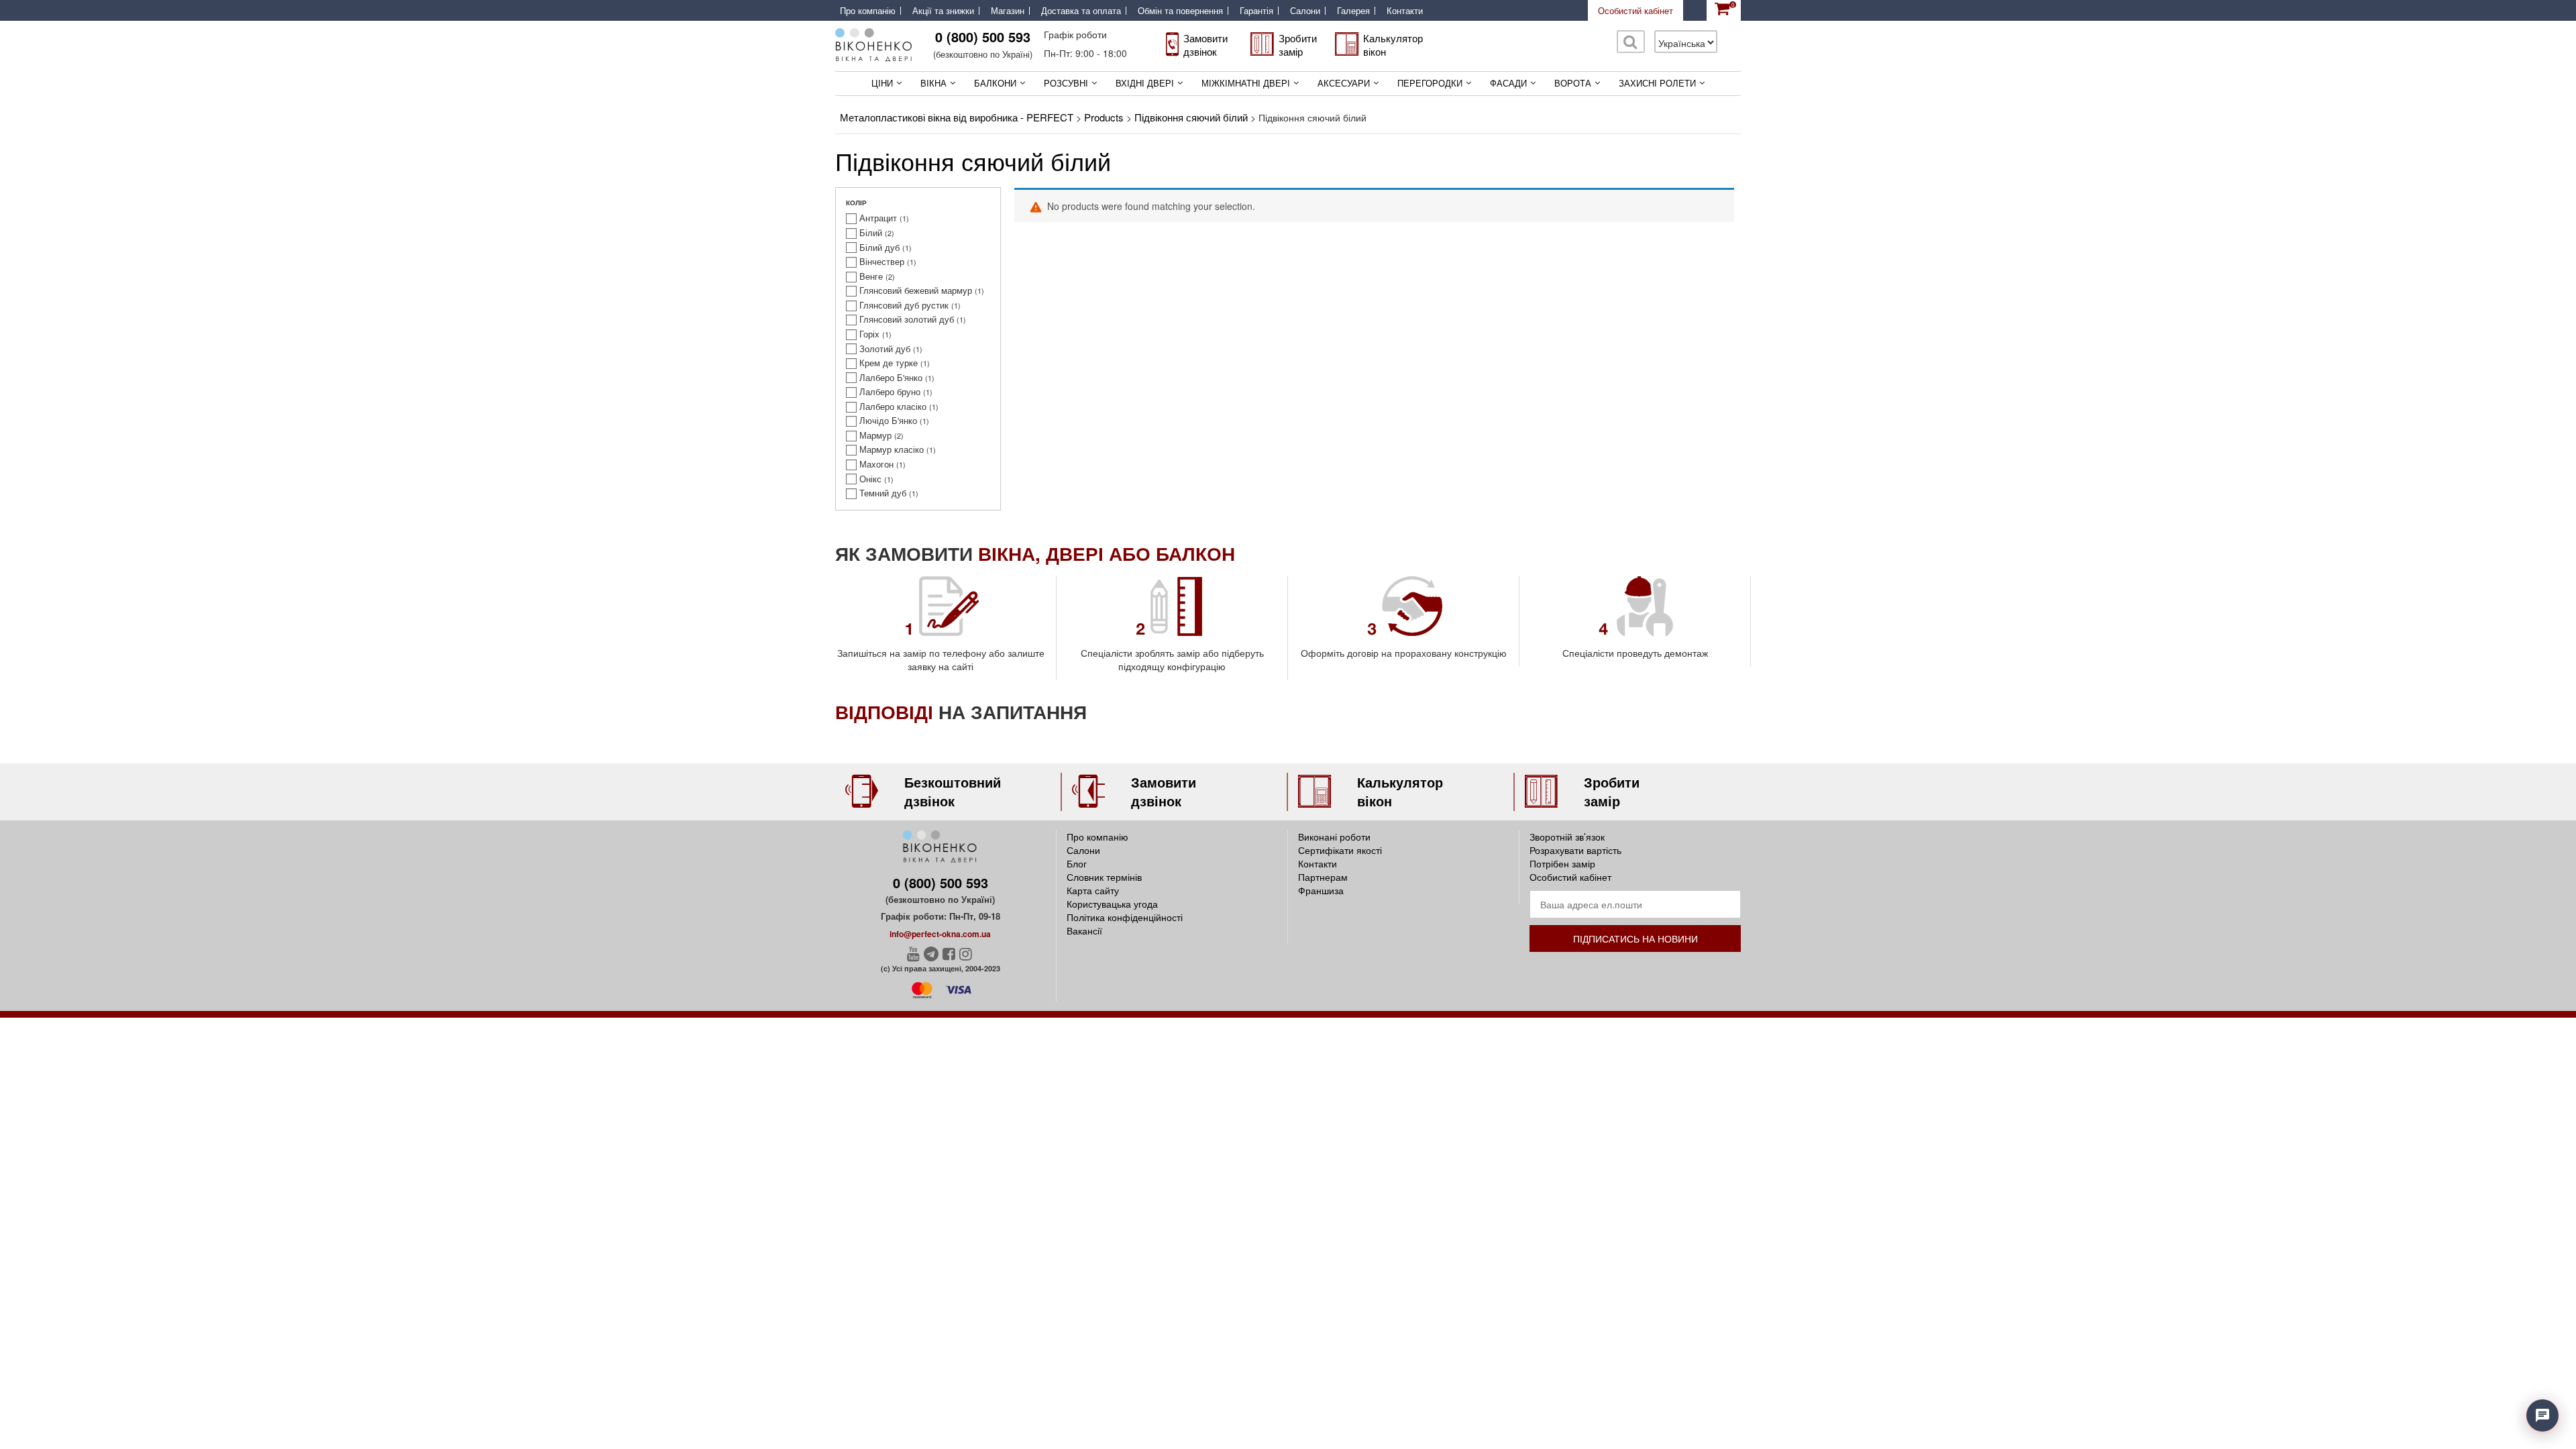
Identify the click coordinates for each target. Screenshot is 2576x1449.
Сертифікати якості (1340, 850)
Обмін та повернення (1180, 11)
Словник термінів (1104, 877)
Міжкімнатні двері (1246, 83)
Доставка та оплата (1081, 11)
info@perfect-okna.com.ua (940, 934)
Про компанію (868, 11)
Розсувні (1066, 83)
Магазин (1008, 11)
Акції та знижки (943, 11)
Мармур (875, 435)
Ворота (1573, 83)
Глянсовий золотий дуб (907, 319)
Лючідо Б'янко (888, 421)
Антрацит (878, 218)
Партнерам (1323, 877)
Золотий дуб (885, 349)
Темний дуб (883, 493)
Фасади (1508, 83)
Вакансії (1084, 930)
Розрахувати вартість (1575, 850)
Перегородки (1430, 83)
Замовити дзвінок (1205, 45)
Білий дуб (879, 248)
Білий (871, 233)
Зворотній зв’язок (1567, 837)
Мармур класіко (892, 449)
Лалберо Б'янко (891, 378)
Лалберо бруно (890, 392)
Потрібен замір (1562, 863)
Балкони (995, 83)
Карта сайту (1093, 890)
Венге (871, 276)
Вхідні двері (1145, 83)
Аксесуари (1344, 83)
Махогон (876, 464)
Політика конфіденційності (1125, 917)
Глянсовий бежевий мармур (916, 290)
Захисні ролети (1657, 83)
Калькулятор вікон (1393, 45)
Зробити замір (1298, 45)
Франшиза (1321, 890)
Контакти (1405, 11)
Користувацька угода (1112, 904)
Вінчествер (882, 262)
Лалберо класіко (893, 407)
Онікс (870, 479)
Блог (1077, 863)
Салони (1305, 11)
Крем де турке (889, 363)
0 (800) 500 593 (983, 37)
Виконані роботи (1334, 837)
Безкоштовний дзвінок (953, 792)
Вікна (933, 83)
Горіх (869, 334)
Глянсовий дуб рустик (904, 305)
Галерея (1353, 11)
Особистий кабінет (1635, 10)
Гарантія (1256, 11)
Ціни (882, 83)
